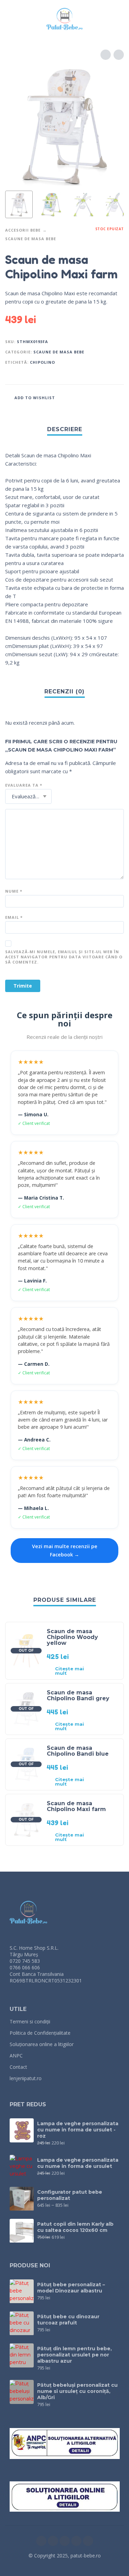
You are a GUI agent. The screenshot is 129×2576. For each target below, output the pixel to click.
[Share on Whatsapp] (117, 397)
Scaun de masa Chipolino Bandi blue (78, 1751)
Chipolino (42, 362)
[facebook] (41, 2541)
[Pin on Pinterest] (104, 397)
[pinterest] (88, 2541)
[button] (12, 19)
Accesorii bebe (23, 230)
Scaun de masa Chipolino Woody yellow (72, 1637)
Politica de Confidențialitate (40, 2033)
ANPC (16, 2056)
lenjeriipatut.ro (26, 2078)
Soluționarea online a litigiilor (42, 2044)
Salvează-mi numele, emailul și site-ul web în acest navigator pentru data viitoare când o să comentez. (64, 957)
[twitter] (65, 2541)
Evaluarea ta (24, 785)
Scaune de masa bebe (31, 239)
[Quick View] (103, 1671)
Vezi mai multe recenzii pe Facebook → (65, 1550)
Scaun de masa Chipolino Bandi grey (78, 1695)
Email (14, 917)
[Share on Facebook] (78, 397)
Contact (18, 2067)
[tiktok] (76, 2541)
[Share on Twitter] (91, 397)
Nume (14, 891)
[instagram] (53, 2541)
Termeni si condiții (30, 2021)
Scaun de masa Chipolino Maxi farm (76, 1806)
